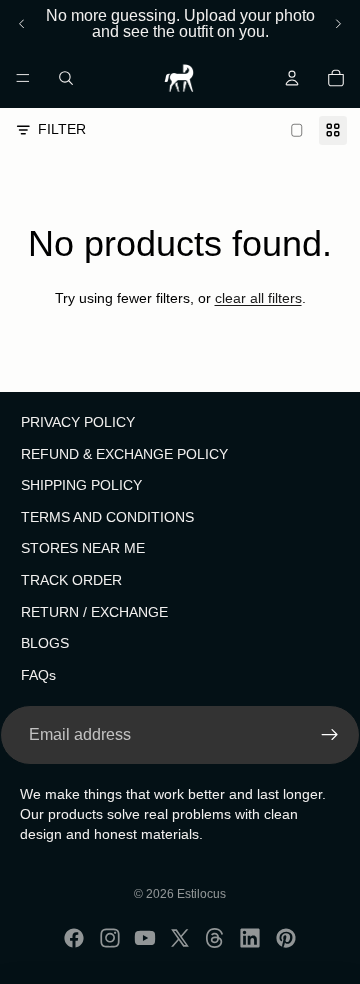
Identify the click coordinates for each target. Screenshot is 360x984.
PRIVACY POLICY (78, 422)
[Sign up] (330, 736)
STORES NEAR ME (83, 549)
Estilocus (201, 894)
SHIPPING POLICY (81, 486)
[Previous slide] (22, 24)
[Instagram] (110, 938)
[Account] (292, 78)
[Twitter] (180, 938)
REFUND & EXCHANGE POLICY (124, 454)
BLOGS (45, 644)
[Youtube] (145, 938)
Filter (62, 129)
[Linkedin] (250, 938)
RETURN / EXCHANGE (94, 612)
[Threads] (215, 938)
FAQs (38, 675)
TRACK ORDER (71, 580)
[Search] (66, 78)
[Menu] (23, 78)
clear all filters (258, 298)
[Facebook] (74, 938)
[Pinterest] (286, 938)
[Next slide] (338, 24)
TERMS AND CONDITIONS (107, 517)
